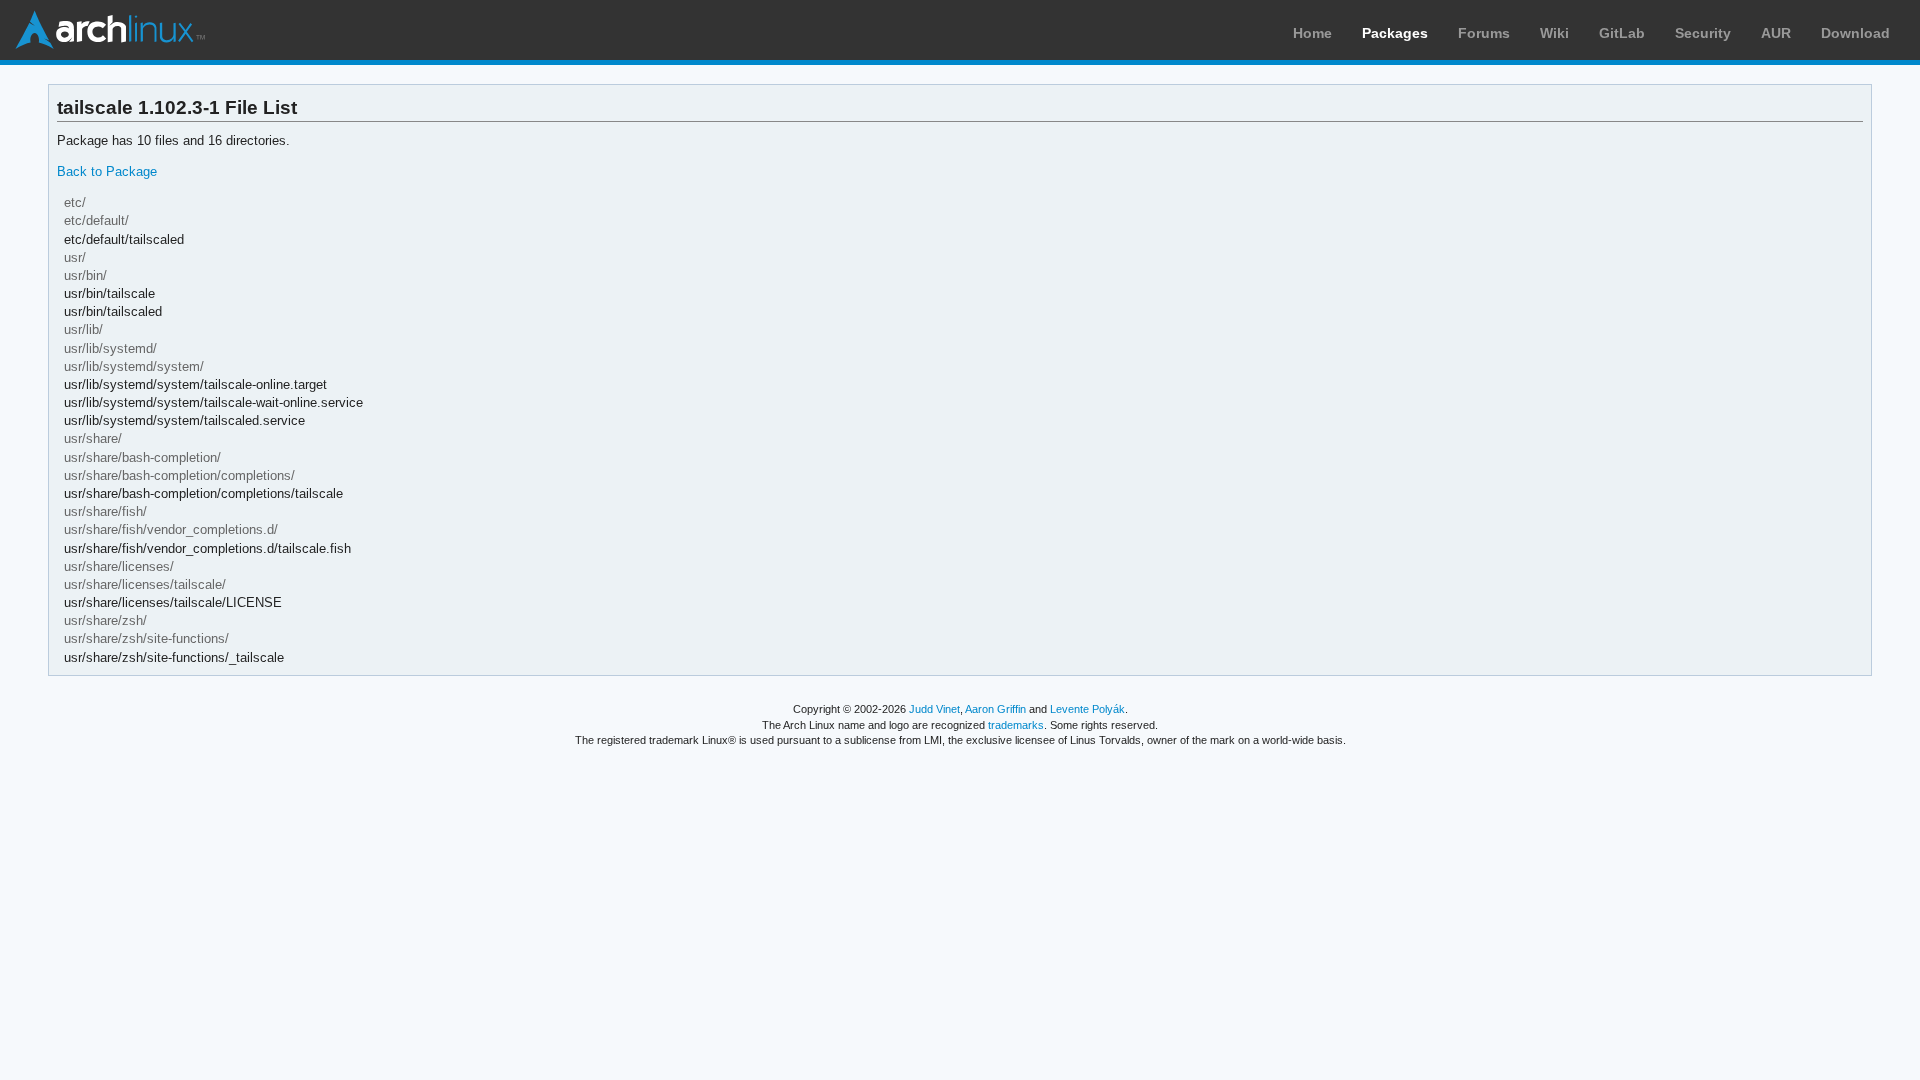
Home (1312, 33)
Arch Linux (110, 30)
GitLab (1622, 33)
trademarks (1016, 725)
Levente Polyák (1087, 709)
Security (1703, 33)
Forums (1484, 33)
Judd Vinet (934, 709)
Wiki (1554, 33)
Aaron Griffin (995, 709)
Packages (1395, 33)
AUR (1776, 33)
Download (1855, 33)
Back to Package (107, 171)
